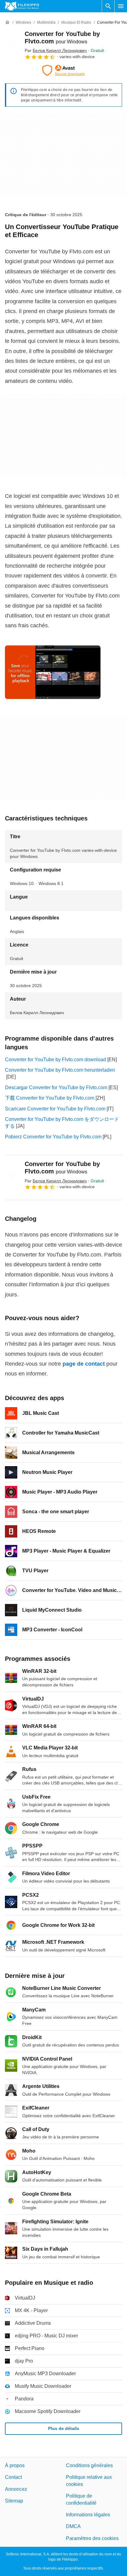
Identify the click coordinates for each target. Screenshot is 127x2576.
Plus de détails (64, 2429)
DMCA (73, 2527)
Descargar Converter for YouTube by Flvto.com (56, 1088)
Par (56, 50)
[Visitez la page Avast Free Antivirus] (63, 70)
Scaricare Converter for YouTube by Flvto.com (55, 1109)
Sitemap (14, 2501)
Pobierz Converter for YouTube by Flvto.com (53, 1137)
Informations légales (88, 2515)
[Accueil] (7, 22)
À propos (15, 2465)
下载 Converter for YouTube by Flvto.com (50, 1098)
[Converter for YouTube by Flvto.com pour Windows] (12, 45)
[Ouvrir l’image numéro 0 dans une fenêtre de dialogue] (53, 672)
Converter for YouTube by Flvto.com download (55, 1060)
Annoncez (16, 2489)
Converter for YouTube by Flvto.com (62, 1168)
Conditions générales (89, 2465)
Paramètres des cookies (92, 2538)
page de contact (84, 1364)
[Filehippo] (22, 6)
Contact (13, 2477)
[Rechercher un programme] (108, 6)
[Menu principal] (121, 6)
